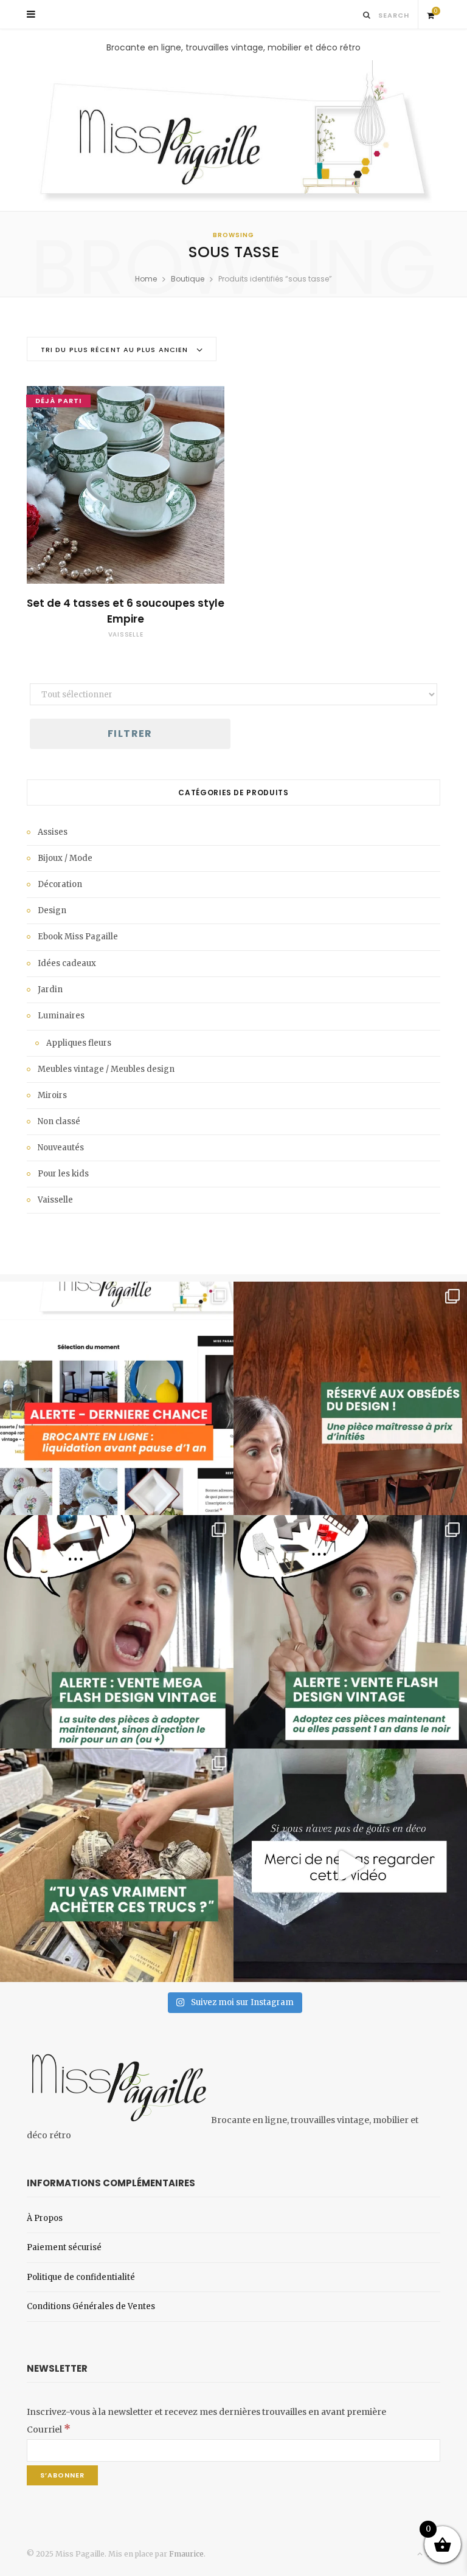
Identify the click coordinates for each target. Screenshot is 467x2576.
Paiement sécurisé (64, 2247)
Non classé (59, 1121)
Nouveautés (61, 1148)
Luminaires (61, 1016)
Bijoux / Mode (65, 858)
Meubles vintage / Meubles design (106, 1069)
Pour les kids (63, 1174)
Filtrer (130, 734)
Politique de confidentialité (81, 2277)
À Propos (45, 2218)
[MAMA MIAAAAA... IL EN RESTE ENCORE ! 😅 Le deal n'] (117, 1632)
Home (146, 279)
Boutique (188, 279)
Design (52, 910)
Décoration (60, 884)
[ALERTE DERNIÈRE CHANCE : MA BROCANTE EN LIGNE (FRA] (117, 1398)
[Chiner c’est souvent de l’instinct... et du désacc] (117, 1865)
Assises (53, 832)
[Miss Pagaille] (233, 133)
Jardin (50, 989)
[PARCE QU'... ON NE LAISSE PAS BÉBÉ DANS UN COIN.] (350, 1632)
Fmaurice (186, 2554)
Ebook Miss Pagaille (78, 937)
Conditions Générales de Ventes (91, 2306)
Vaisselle (126, 634)
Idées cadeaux (67, 963)
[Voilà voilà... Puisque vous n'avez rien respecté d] (350, 1865)
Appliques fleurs (79, 1043)
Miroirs (52, 1095)
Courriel (49, 2429)
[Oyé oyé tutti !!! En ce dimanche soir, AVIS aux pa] (350, 1398)
